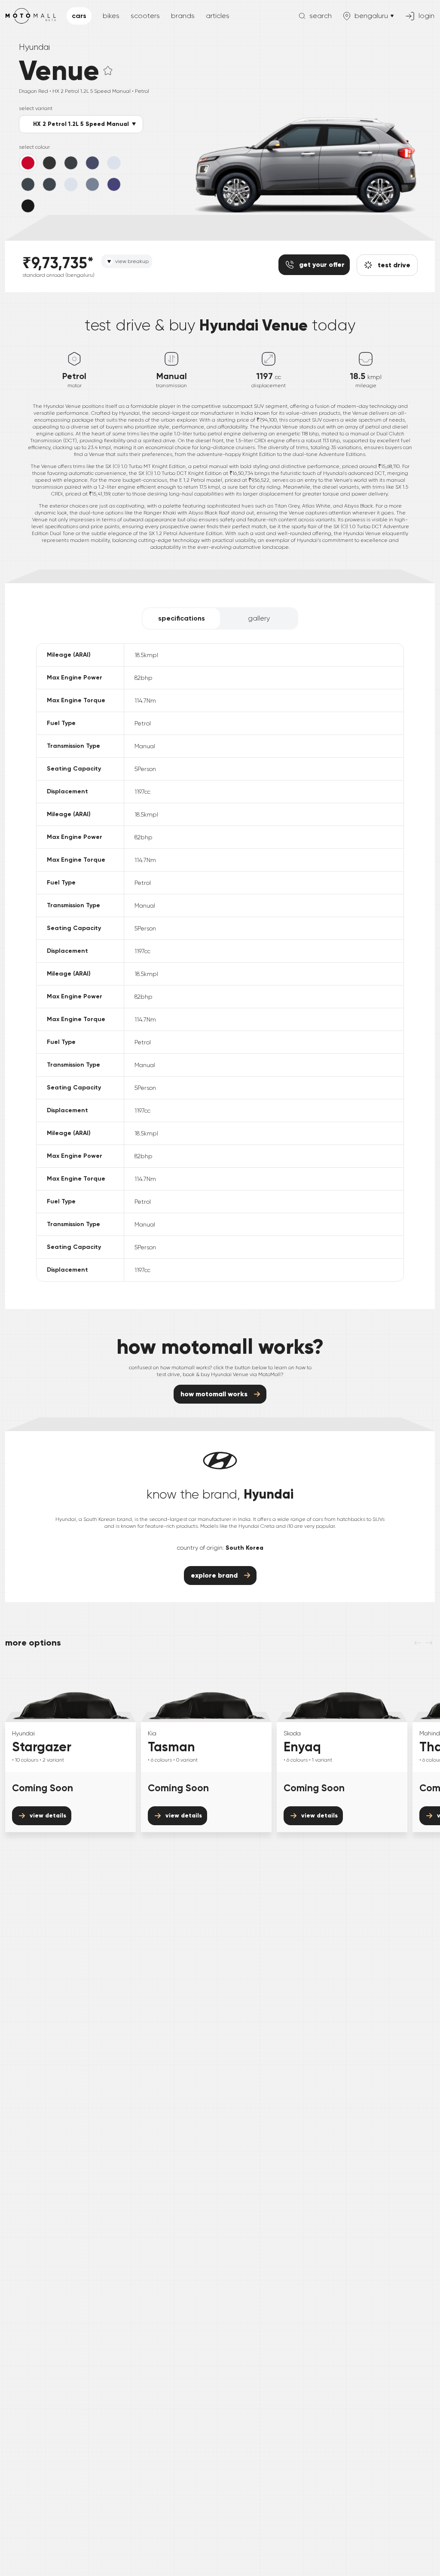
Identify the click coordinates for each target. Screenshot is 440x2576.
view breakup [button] (132, 261)
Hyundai (34, 47)
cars (79, 16)
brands (183, 16)
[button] (108, 70)
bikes (111, 16)
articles (218, 16)
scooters (145, 16)
